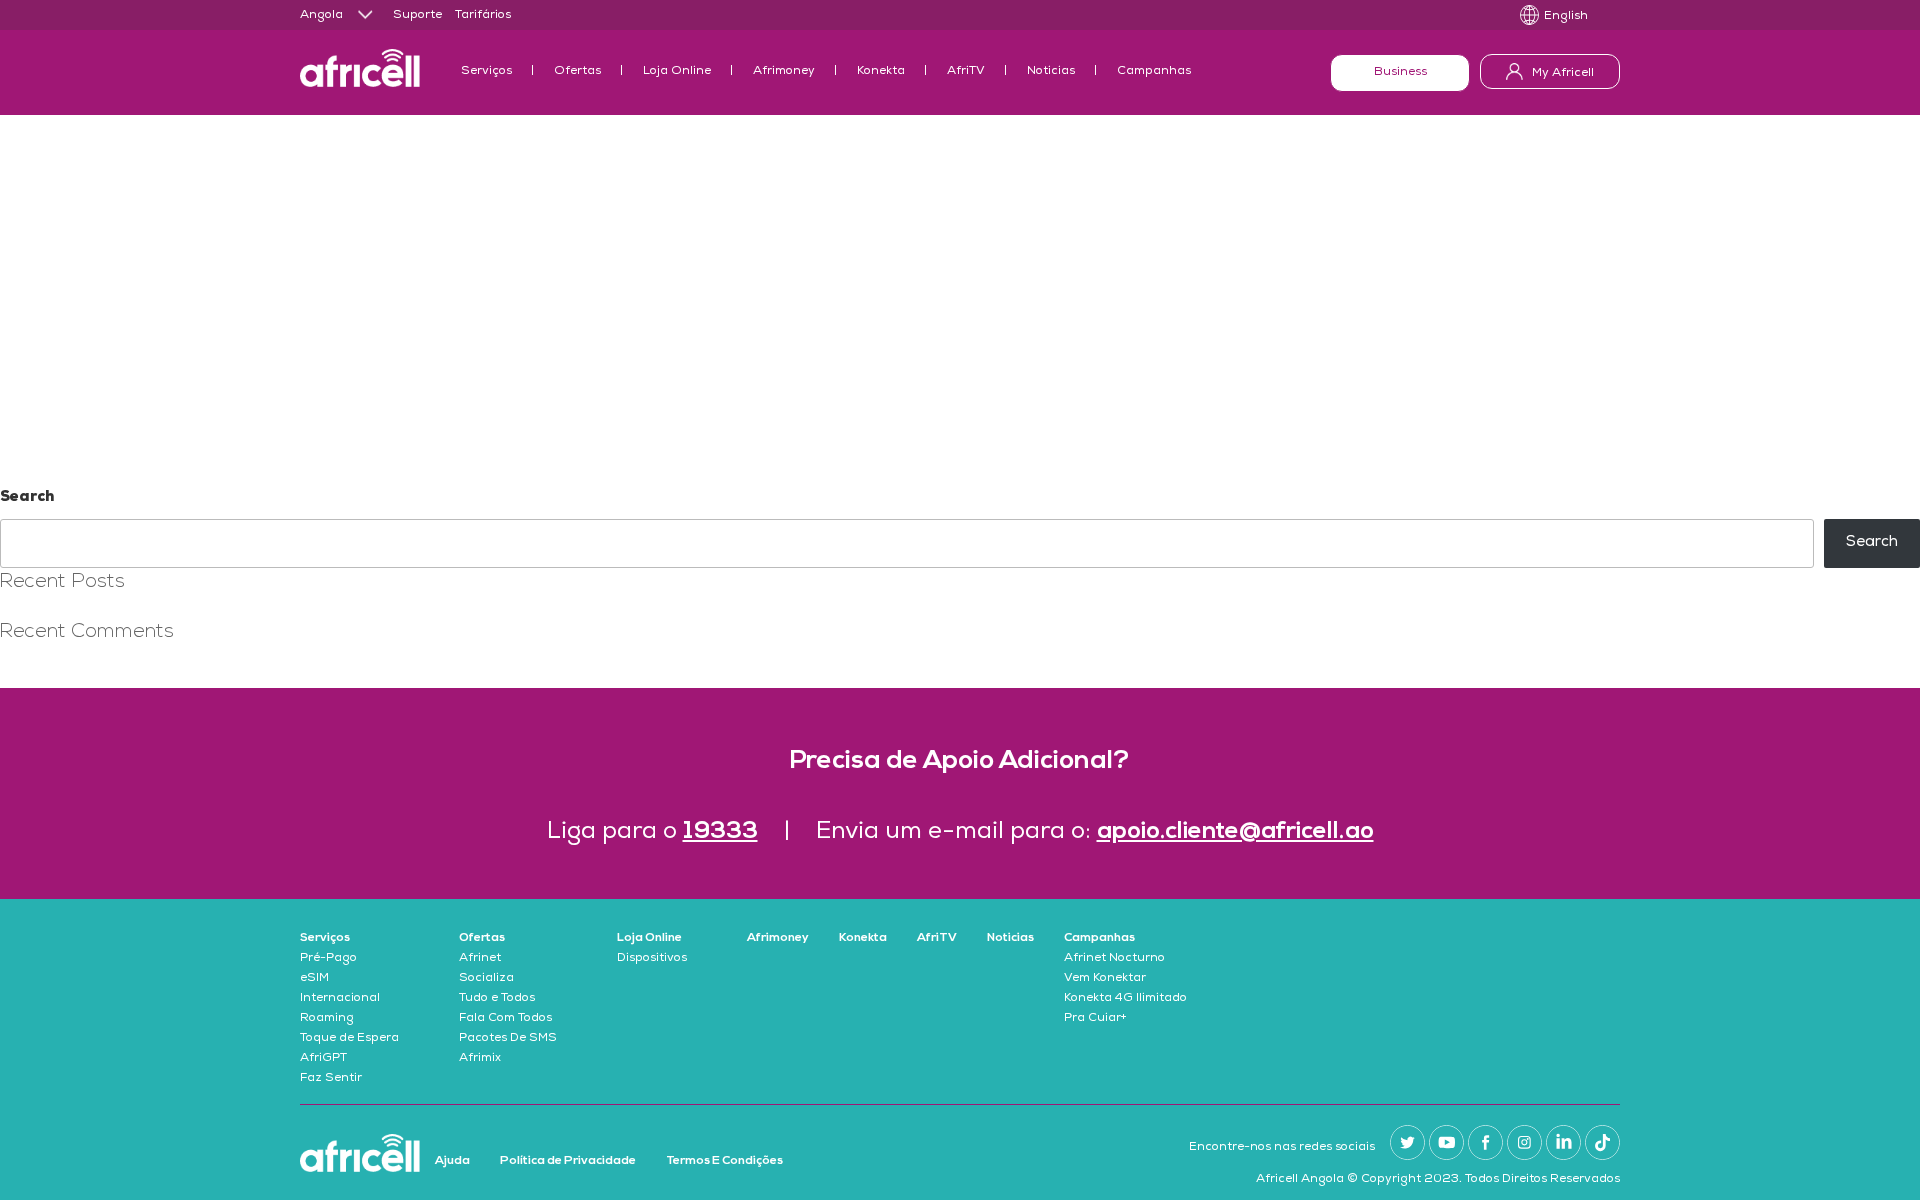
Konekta (881, 72)
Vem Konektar (1105, 979)
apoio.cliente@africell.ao (1235, 832)
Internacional (340, 999)
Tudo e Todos (497, 999)
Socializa (486, 979)
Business (1400, 73)
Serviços (486, 72)
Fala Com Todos (505, 1019)
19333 (720, 832)
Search (27, 497)
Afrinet (480, 959)
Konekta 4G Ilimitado (1125, 999)
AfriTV (966, 72)
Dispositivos (652, 959)
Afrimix (480, 1059)
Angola (321, 16)
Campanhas (1154, 72)
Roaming (327, 1019)
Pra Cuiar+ (1095, 1019)
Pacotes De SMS (508, 1039)
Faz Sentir (331, 1079)
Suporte (417, 16)
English (1566, 17)
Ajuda (452, 1161)
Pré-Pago (328, 959)
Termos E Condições (724, 1161)
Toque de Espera (349, 1039)
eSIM (314, 979)
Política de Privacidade (568, 1161)
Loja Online (677, 72)
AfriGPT (323, 1059)
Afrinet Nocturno (1114, 959)
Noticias (1051, 72)
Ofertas (577, 72)
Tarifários (483, 16)
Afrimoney (784, 72)
